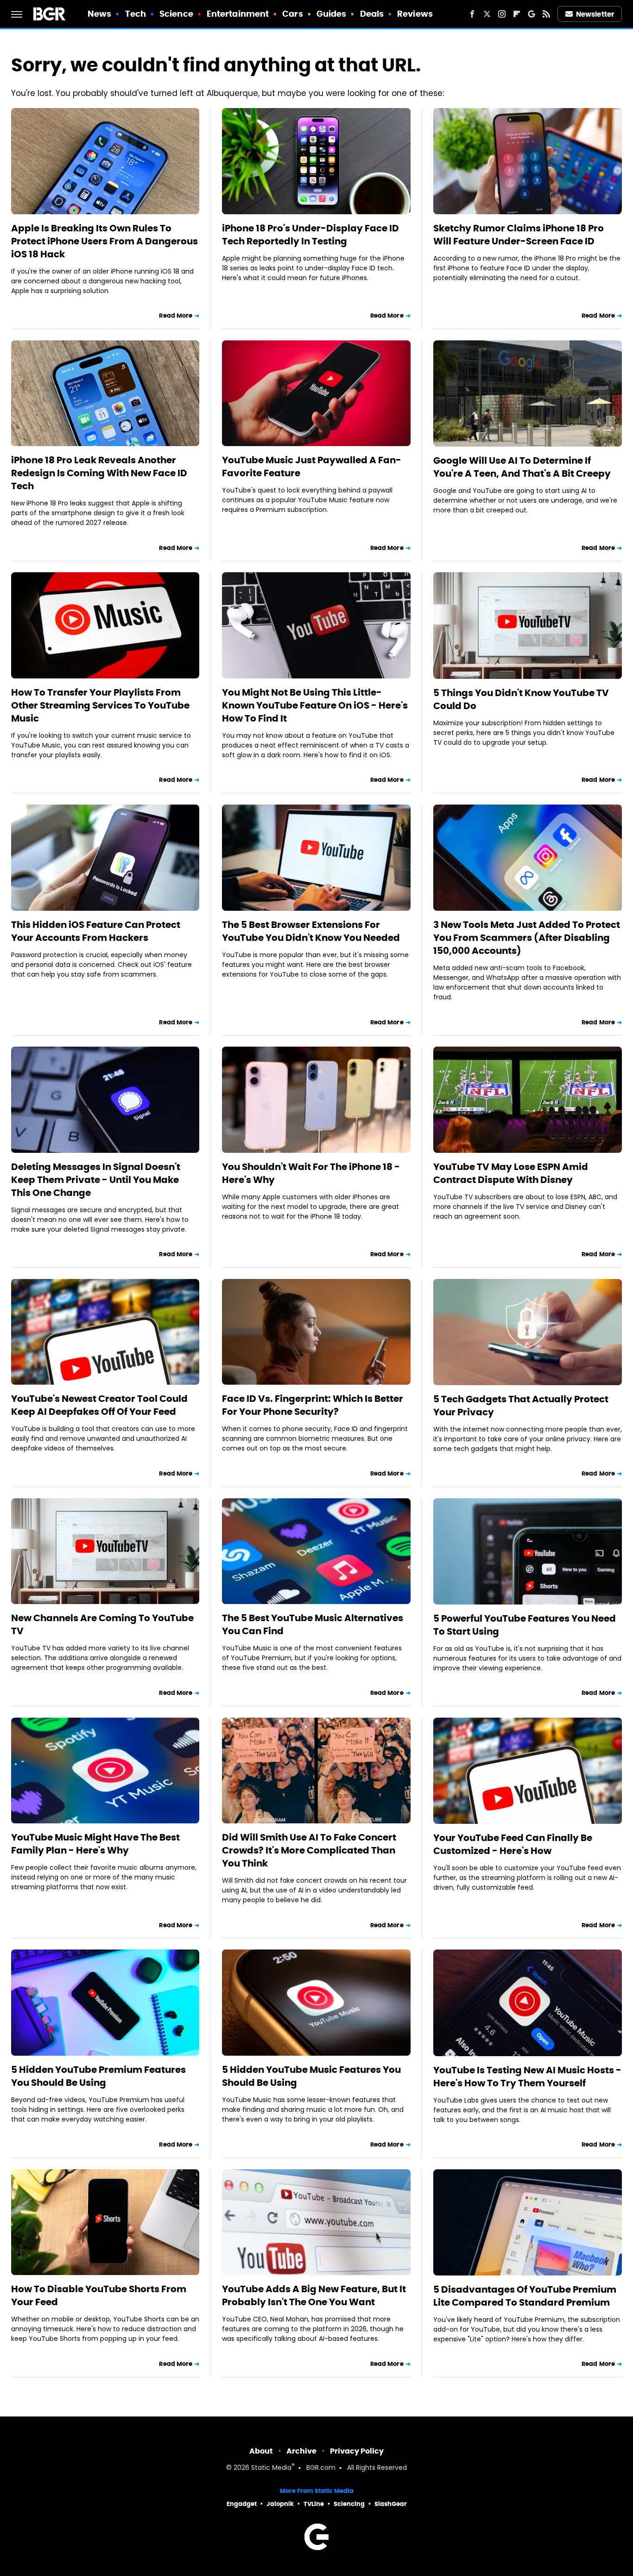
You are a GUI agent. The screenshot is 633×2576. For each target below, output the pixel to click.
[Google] (532, 14)
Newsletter (595, 14)
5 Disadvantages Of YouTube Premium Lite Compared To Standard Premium (525, 2296)
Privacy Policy (357, 2451)
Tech (136, 14)
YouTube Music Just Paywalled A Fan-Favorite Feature (312, 467)
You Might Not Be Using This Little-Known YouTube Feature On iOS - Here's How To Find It (315, 705)
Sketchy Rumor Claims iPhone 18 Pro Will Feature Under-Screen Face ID (519, 235)
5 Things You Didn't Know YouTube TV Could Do (521, 699)
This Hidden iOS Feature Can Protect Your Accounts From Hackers (96, 931)
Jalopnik (280, 2504)
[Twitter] (487, 14)
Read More (176, 316)
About (261, 2451)
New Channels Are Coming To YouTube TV (102, 1624)
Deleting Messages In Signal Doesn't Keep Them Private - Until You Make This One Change (96, 1180)
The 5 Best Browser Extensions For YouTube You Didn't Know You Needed (311, 931)
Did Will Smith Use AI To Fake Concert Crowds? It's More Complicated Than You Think (309, 1850)
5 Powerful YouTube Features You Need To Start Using (525, 1625)
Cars (292, 14)
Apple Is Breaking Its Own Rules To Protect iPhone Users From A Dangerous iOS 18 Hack (104, 241)
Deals (372, 14)
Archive (301, 2451)
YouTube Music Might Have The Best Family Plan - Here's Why (95, 1844)
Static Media (271, 2468)
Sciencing (349, 2504)
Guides (332, 14)
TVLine (314, 2504)
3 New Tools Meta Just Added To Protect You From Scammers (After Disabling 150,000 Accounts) (527, 938)
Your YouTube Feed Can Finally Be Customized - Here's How (513, 1844)
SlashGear (391, 2504)
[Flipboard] (517, 14)
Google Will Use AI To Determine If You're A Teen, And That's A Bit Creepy (522, 467)
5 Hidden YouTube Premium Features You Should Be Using (98, 2076)
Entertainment (238, 14)
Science (176, 14)
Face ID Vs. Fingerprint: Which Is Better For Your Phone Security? (313, 1405)
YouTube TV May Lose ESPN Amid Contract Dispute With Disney (511, 1173)
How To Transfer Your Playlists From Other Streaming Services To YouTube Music (100, 705)
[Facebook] (472, 14)
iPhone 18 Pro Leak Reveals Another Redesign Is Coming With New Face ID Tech (99, 473)
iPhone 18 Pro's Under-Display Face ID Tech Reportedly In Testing (310, 235)
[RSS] (546, 14)
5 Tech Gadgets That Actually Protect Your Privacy (521, 1406)
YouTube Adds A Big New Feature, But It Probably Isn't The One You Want (314, 2295)
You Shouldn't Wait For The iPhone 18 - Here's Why (311, 1173)
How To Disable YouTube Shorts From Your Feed (99, 2295)
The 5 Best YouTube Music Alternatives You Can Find (313, 1624)
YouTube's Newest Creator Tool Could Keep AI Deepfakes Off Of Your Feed (99, 1405)
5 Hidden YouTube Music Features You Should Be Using (311, 2076)
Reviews (415, 14)
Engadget (242, 2504)
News (99, 14)
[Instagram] (502, 14)
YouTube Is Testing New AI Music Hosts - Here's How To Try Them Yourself (527, 2077)
